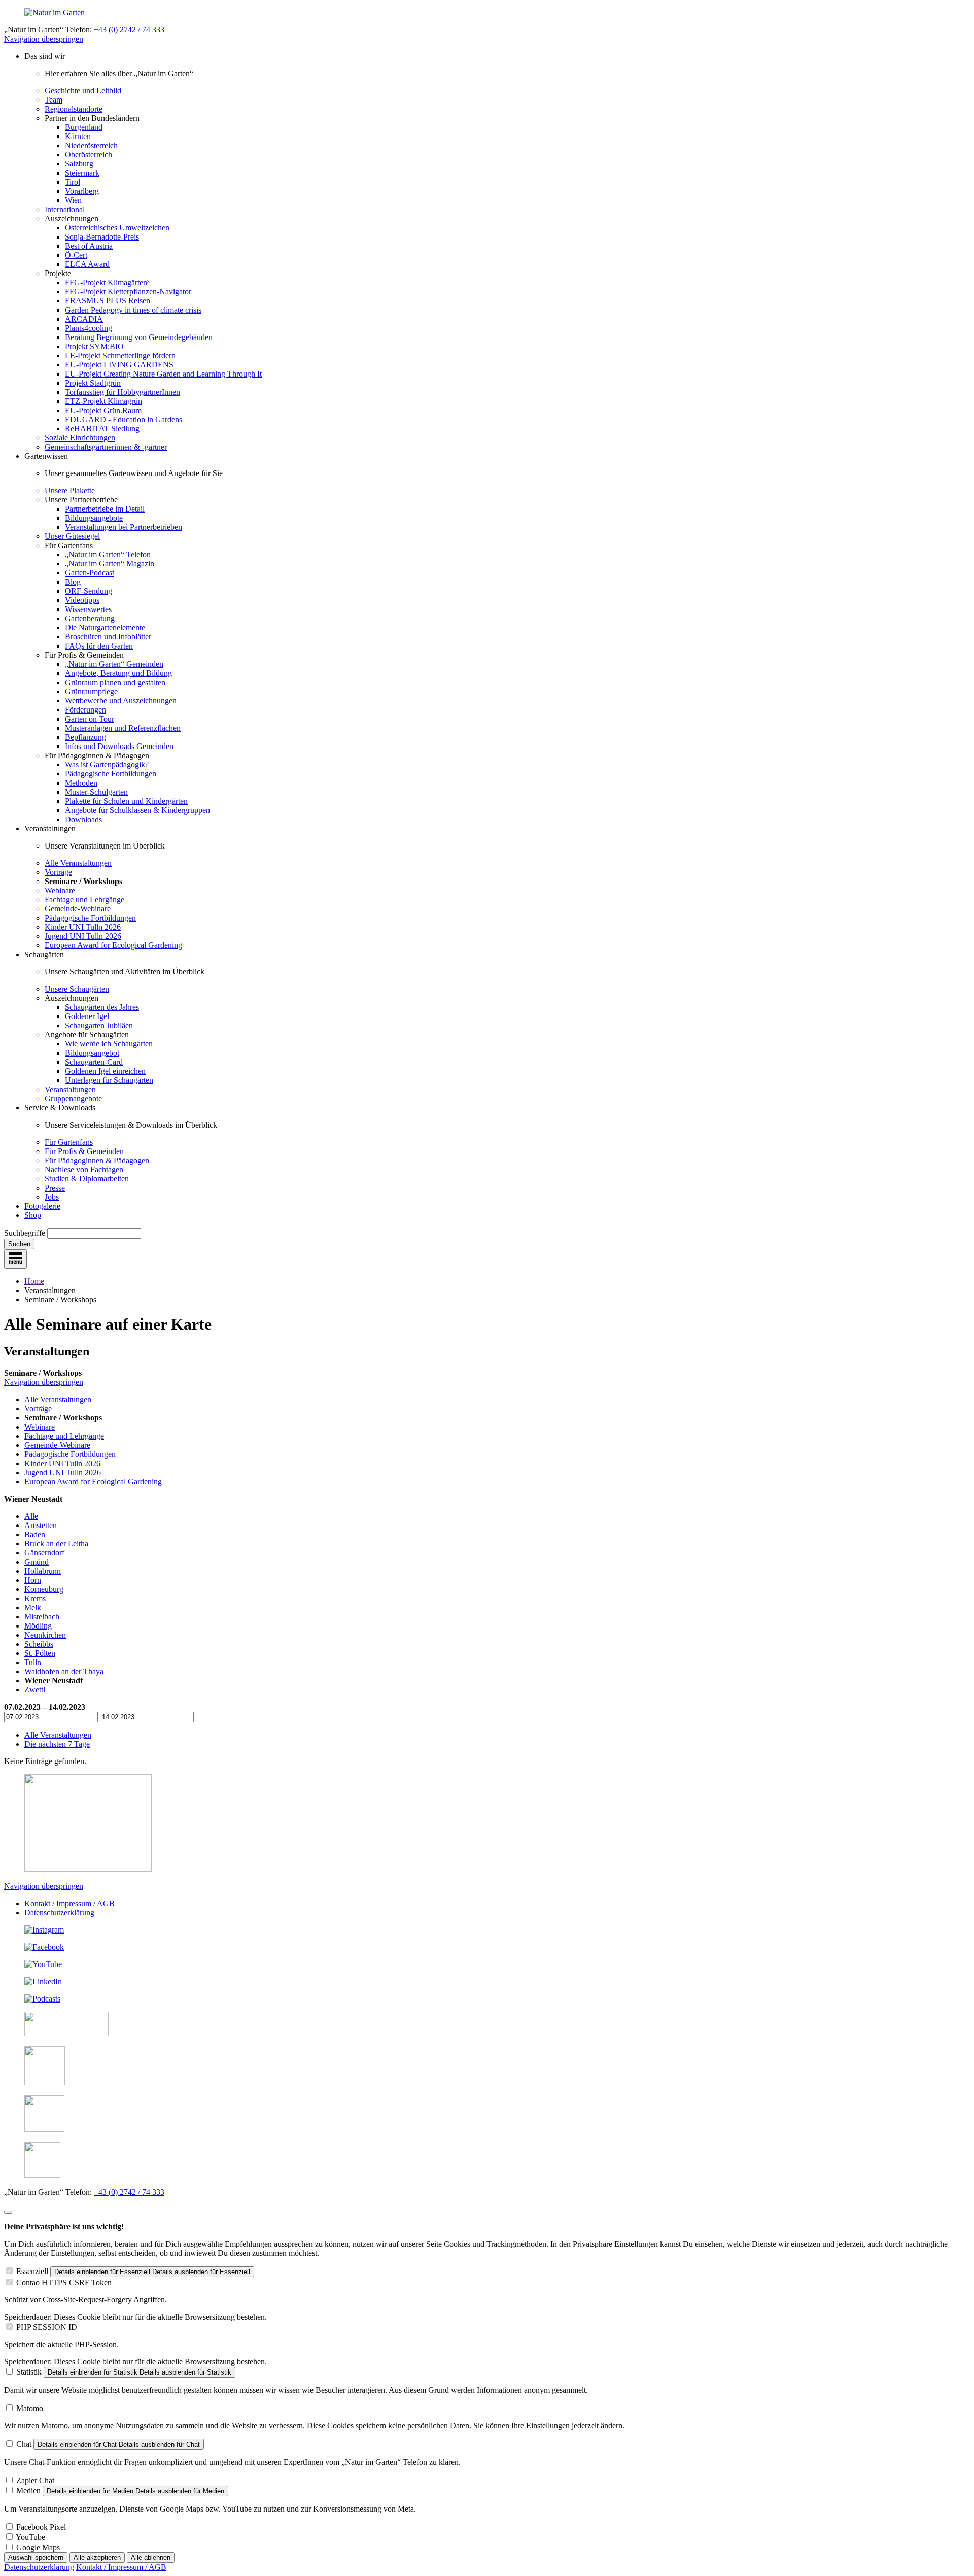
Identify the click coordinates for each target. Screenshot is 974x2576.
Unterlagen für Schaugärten (109, 1080)
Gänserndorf (44, 1553)
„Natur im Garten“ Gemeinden (114, 664)
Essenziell (32, 2271)
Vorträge (58, 872)
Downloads (83, 819)
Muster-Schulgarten (96, 792)
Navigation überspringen (44, 39)
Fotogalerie (42, 1206)
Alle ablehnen (151, 2557)
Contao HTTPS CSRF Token (64, 2282)
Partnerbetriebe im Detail (105, 509)
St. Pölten (40, 1653)
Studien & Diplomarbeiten (87, 1179)
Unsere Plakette (70, 490)
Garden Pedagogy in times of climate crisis (133, 310)
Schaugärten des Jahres (102, 1007)
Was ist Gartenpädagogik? (107, 765)
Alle (31, 1516)
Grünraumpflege (91, 691)
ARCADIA (84, 319)
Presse (55, 1188)
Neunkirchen (45, 1635)
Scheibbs (39, 1644)
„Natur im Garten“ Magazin (110, 564)
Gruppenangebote (73, 1098)
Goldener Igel (87, 1016)
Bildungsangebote (94, 518)
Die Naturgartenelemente (105, 628)
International (65, 209)
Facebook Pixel (41, 2527)
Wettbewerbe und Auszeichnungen (121, 701)
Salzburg (79, 164)
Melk (33, 1607)
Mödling (38, 1626)
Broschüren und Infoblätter (108, 637)
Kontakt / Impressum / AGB (69, 1903)
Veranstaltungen (70, 1089)
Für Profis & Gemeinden (84, 1151)
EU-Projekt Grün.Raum (103, 410)
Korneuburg (44, 1589)
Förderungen (85, 710)
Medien (28, 2490)
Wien (73, 200)
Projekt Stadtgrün (93, 383)
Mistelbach (42, 1617)
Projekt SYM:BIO (94, 346)
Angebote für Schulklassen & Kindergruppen (137, 810)
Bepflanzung (85, 737)
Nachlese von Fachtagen (84, 1170)
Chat (24, 2444)
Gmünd (37, 1562)
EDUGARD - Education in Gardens (124, 419)
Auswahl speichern (36, 2557)
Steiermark (82, 173)
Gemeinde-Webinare (78, 909)
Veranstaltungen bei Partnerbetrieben (124, 527)
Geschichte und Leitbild (83, 91)
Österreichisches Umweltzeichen (117, 228)
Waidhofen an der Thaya (64, 1671)
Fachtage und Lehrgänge (84, 900)
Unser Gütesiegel (72, 536)
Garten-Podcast (90, 573)
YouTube (30, 2537)
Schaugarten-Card (94, 1062)
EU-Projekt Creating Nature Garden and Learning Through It (163, 374)
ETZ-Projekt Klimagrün (103, 401)
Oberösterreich (89, 155)
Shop (33, 1215)
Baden (35, 1534)
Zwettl (35, 1690)
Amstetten (41, 1525)
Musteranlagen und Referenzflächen (123, 728)
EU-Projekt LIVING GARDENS (119, 365)
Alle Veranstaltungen (78, 863)
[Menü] (15, 1259)
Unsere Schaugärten (77, 989)
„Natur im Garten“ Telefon (108, 554)
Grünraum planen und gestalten (115, 682)
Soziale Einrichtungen (80, 438)
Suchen (19, 1244)
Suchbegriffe (25, 1233)
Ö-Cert (76, 255)
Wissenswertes (88, 609)
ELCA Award (87, 264)
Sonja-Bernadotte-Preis (102, 237)
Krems (35, 1598)
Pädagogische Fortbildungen (111, 774)
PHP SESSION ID (47, 2327)
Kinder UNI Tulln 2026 (83, 927)
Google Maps (38, 2547)
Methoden (81, 783)
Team (54, 100)
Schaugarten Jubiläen (99, 1025)
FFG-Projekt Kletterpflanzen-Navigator (128, 292)
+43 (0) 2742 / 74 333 (129, 30)
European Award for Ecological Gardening (113, 945)
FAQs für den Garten (99, 646)
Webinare (60, 890)
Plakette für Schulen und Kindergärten (126, 801)
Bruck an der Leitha (56, 1544)
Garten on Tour (90, 719)
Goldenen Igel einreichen (105, 1071)
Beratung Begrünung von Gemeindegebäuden (139, 337)
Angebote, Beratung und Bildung (118, 673)
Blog (73, 582)
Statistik (29, 2372)
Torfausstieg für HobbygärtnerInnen (123, 392)
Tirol (73, 182)
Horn (33, 1580)
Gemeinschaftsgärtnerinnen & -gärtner (106, 447)
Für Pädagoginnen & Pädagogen (97, 1160)
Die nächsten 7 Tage (57, 1744)
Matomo (30, 2408)
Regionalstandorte (74, 109)
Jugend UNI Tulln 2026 (83, 936)
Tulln (33, 1662)
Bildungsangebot (92, 1053)
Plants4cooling (89, 328)
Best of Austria (89, 246)
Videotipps (82, 600)
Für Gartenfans (69, 1142)
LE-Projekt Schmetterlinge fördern (120, 355)
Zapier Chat (35, 2480)
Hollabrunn (43, 1571)
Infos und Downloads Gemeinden (119, 746)
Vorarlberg (82, 191)
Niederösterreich (91, 145)
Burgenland (84, 127)
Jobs (52, 1197)
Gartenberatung (90, 618)
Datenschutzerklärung (59, 1912)
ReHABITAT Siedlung (102, 429)
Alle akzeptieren (97, 2557)
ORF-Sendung (89, 591)
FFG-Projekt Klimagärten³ (107, 282)
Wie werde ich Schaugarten (109, 1044)
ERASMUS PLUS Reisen (108, 301)
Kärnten (78, 136)
